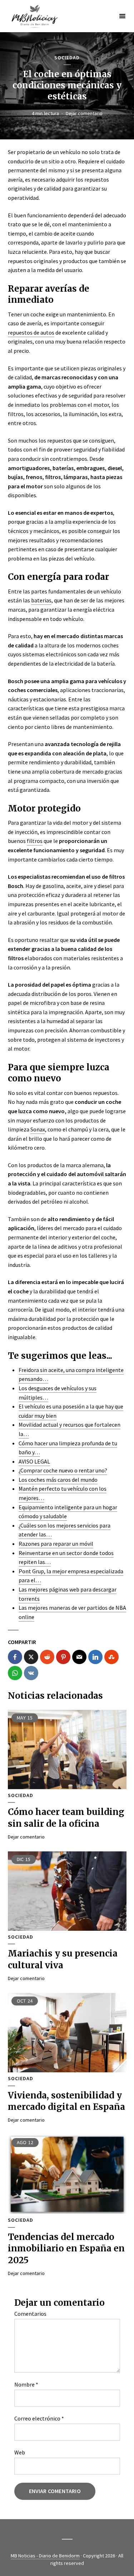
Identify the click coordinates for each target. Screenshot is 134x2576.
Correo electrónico (39, 2418)
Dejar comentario (84, 113)
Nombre (26, 2384)
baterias (41, 600)
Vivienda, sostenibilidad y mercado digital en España (66, 2101)
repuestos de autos (31, 332)
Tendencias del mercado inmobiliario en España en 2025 (66, 2249)
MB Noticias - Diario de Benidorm (45, 2556)
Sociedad (67, 58)
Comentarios (30, 2314)
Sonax (38, 1129)
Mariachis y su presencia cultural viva (63, 1959)
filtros (35, 841)
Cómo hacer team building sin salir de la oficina (66, 1818)
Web (20, 2452)
